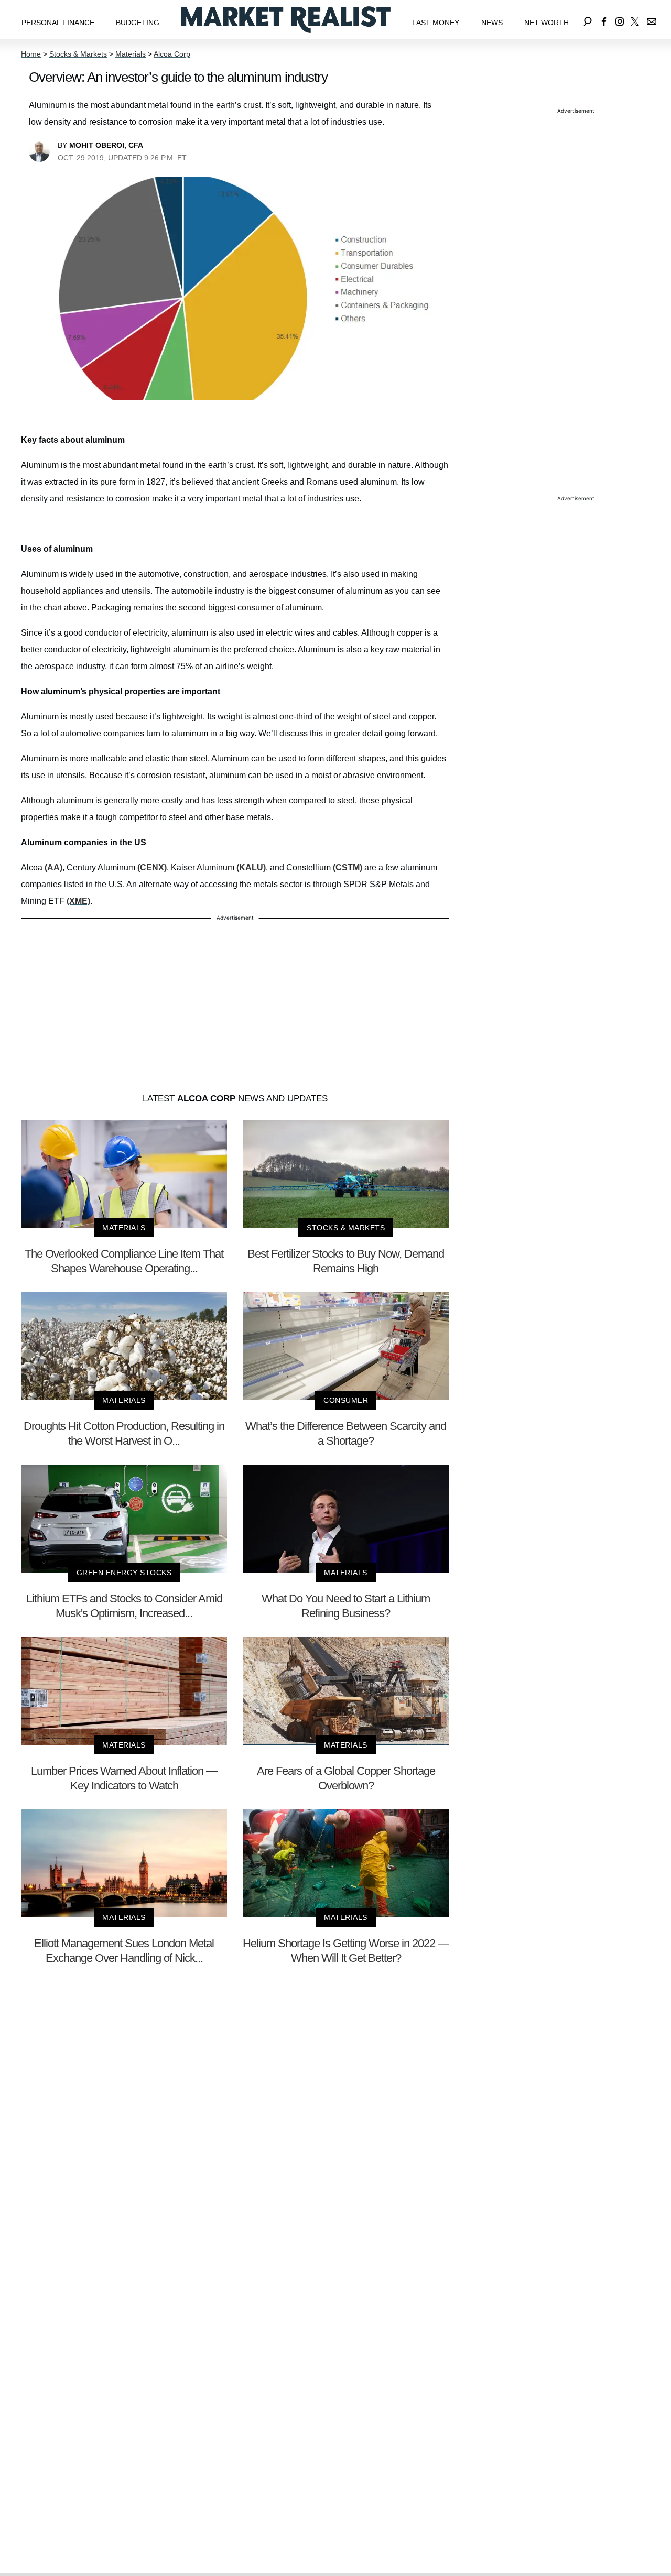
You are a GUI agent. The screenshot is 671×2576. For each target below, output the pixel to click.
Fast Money (436, 23)
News (492, 23)
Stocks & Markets (78, 54)
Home (31, 54)
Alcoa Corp (172, 54)
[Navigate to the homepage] (286, 20)
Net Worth (546, 23)
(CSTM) (348, 867)
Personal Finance (58, 23)
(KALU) (251, 867)
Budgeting (138, 23)
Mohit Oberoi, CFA (106, 145)
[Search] (588, 20)
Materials (131, 54)
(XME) (78, 901)
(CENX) (152, 867)
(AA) (53, 867)
